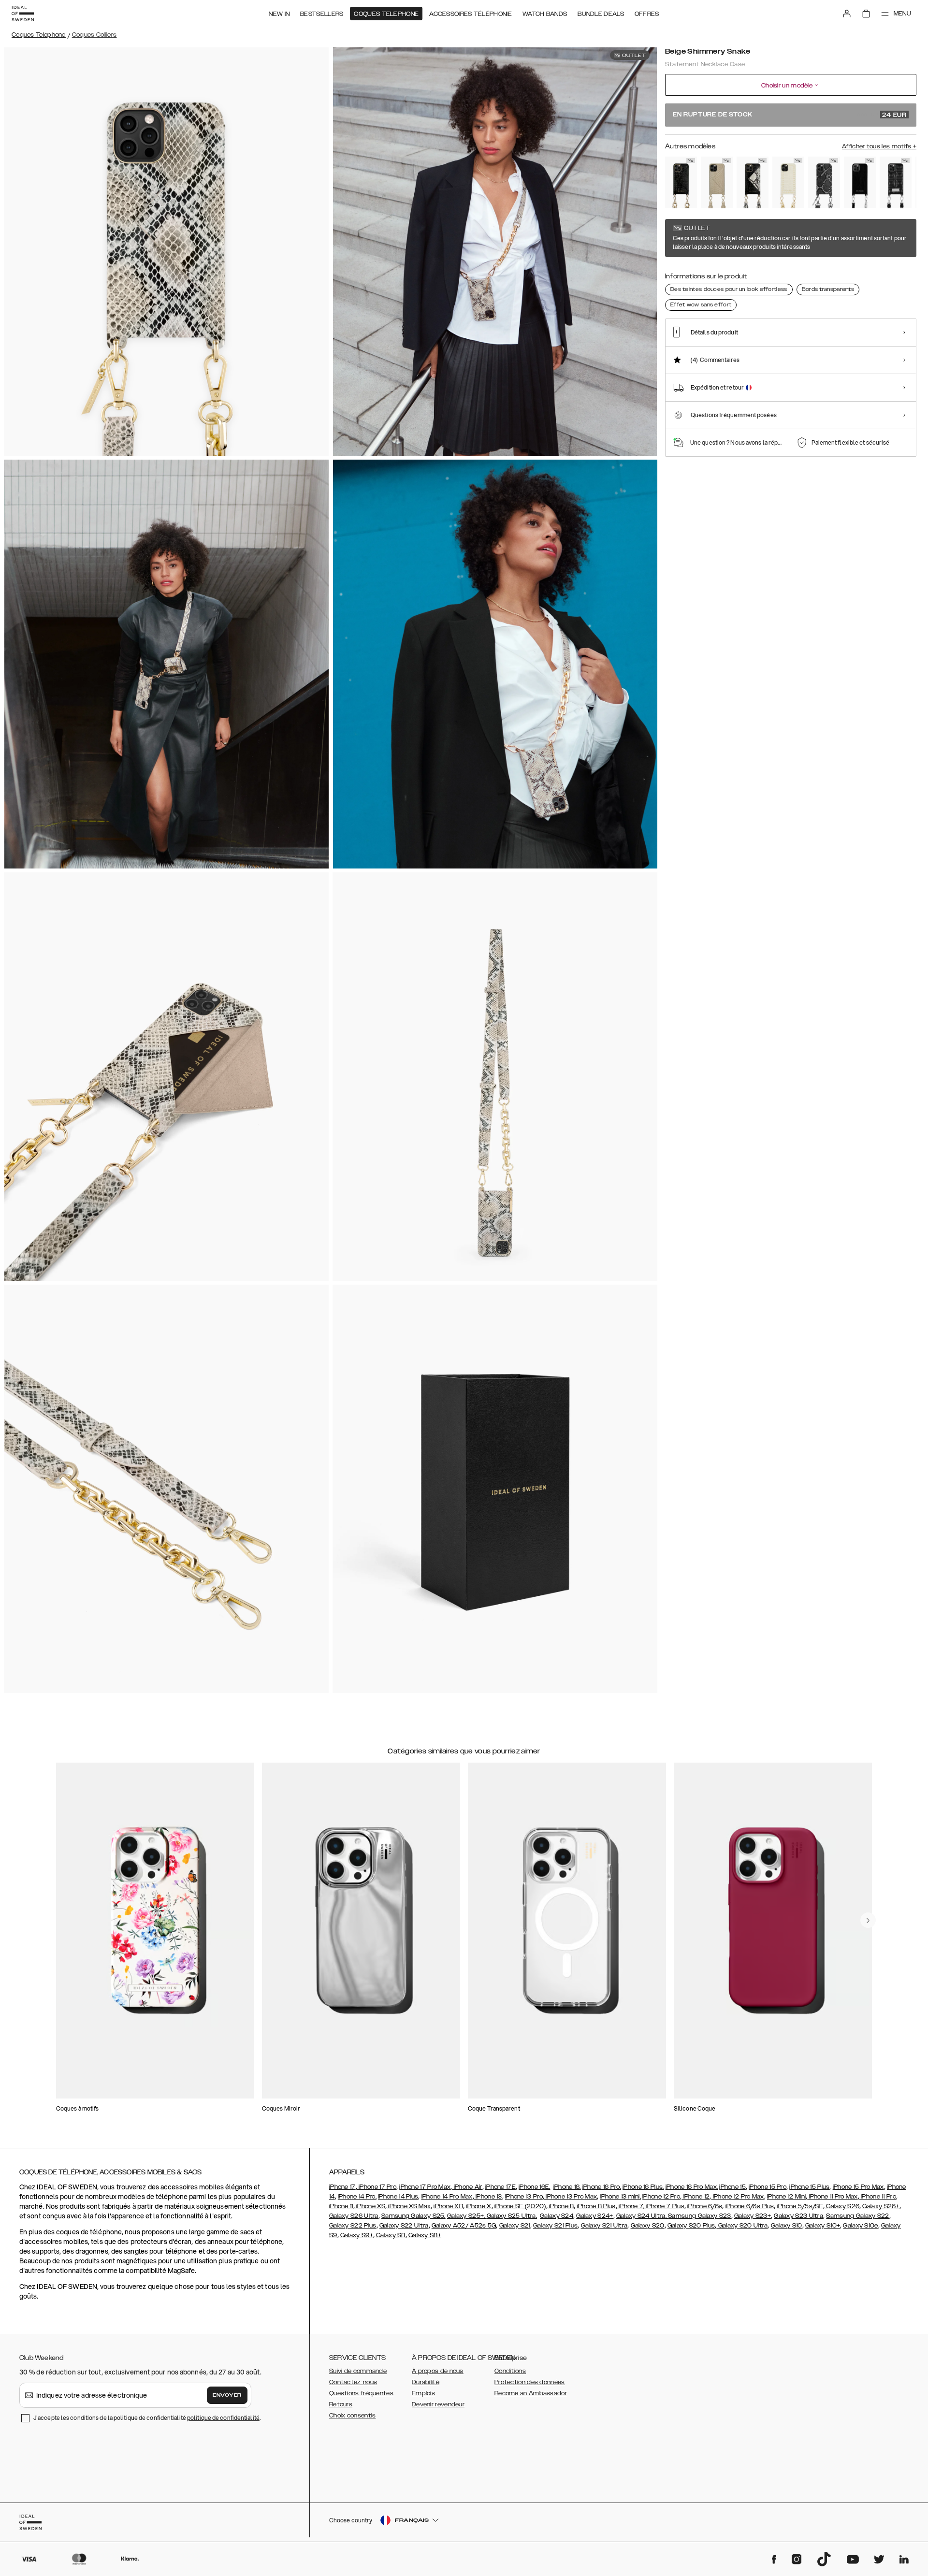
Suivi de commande (358, 2371)
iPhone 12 (696, 2197)
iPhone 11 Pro (878, 2197)
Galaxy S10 (787, 2226)
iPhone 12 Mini (786, 2197)
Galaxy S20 (648, 2226)
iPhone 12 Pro (661, 2197)
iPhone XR (448, 2206)
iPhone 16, (567, 2187)
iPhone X (478, 2206)
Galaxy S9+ (357, 2235)
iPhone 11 (341, 2206)
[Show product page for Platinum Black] (860, 182)
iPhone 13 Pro (524, 2197)
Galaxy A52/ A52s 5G (464, 2226)
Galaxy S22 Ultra (404, 2226)
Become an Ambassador (531, 2393)
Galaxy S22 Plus (353, 2226)
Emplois (423, 2393)
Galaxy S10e (860, 2226)
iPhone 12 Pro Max (737, 2197)
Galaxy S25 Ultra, (512, 2216)
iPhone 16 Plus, (643, 2187)
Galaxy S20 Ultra (742, 2226)
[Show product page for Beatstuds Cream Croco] (788, 182)
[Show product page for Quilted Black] (896, 182)
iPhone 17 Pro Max (425, 2187)
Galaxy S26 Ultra (354, 2216)
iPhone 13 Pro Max (571, 2197)
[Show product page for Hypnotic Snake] (753, 182)
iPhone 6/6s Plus (750, 2206)
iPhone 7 (630, 2206)
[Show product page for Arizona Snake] (717, 182)
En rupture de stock (790, 115)
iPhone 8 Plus (596, 2206)
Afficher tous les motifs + (879, 146)
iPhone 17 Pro (377, 2187)
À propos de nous (438, 2371)
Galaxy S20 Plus (691, 2226)
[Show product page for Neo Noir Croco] (681, 182)
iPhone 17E (500, 2187)
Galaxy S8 (391, 2235)
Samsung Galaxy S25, (413, 2216)
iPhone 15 (732, 2187)
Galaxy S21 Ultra (604, 2226)
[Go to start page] (23, 14)
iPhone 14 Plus (398, 2197)
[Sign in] (847, 14)
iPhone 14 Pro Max (447, 2197)
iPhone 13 (488, 2197)
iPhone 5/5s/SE (800, 2206)
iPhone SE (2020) (520, 2206)
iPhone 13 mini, (621, 2197)
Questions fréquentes (361, 2393)
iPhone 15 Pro (768, 2187)
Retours (341, 2404)
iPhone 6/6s (705, 2206)
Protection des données (530, 2382)
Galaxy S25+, (467, 2216)
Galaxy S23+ (753, 2216)
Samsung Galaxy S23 (699, 2216)
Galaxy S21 (515, 2226)
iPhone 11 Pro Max (832, 2197)
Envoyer (227, 2395)
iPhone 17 (342, 2187)
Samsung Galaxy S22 (857, 2216)
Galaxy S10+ (823, 2226)
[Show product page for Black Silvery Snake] (824, 182)
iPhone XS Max (409, 2206)
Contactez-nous (353, 2382)
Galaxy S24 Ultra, (642, 2216)
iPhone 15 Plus (809, 2187)
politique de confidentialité (223, 2418)
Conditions (510, 2371)
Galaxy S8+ (425, 2235)
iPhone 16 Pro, (602, 2187)
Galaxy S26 (842, 2206)
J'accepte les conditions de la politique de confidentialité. (147, 2418)
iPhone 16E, (534, 2187)
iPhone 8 (561, 2206)
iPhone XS (370, 2206)
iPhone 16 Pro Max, (692, 2187)
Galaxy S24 (557, 2216)
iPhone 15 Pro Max (858, 2187)
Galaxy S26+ (881, 2206)
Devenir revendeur (438, 2404)
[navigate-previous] (868, 1920)
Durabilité (426, 2382)
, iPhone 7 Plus (664, 2206)
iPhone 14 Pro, (357, 2197)
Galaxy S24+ (594, 2216)
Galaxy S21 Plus (556, 2226)
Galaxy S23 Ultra (798, 2216)
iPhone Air (467, 2187)
